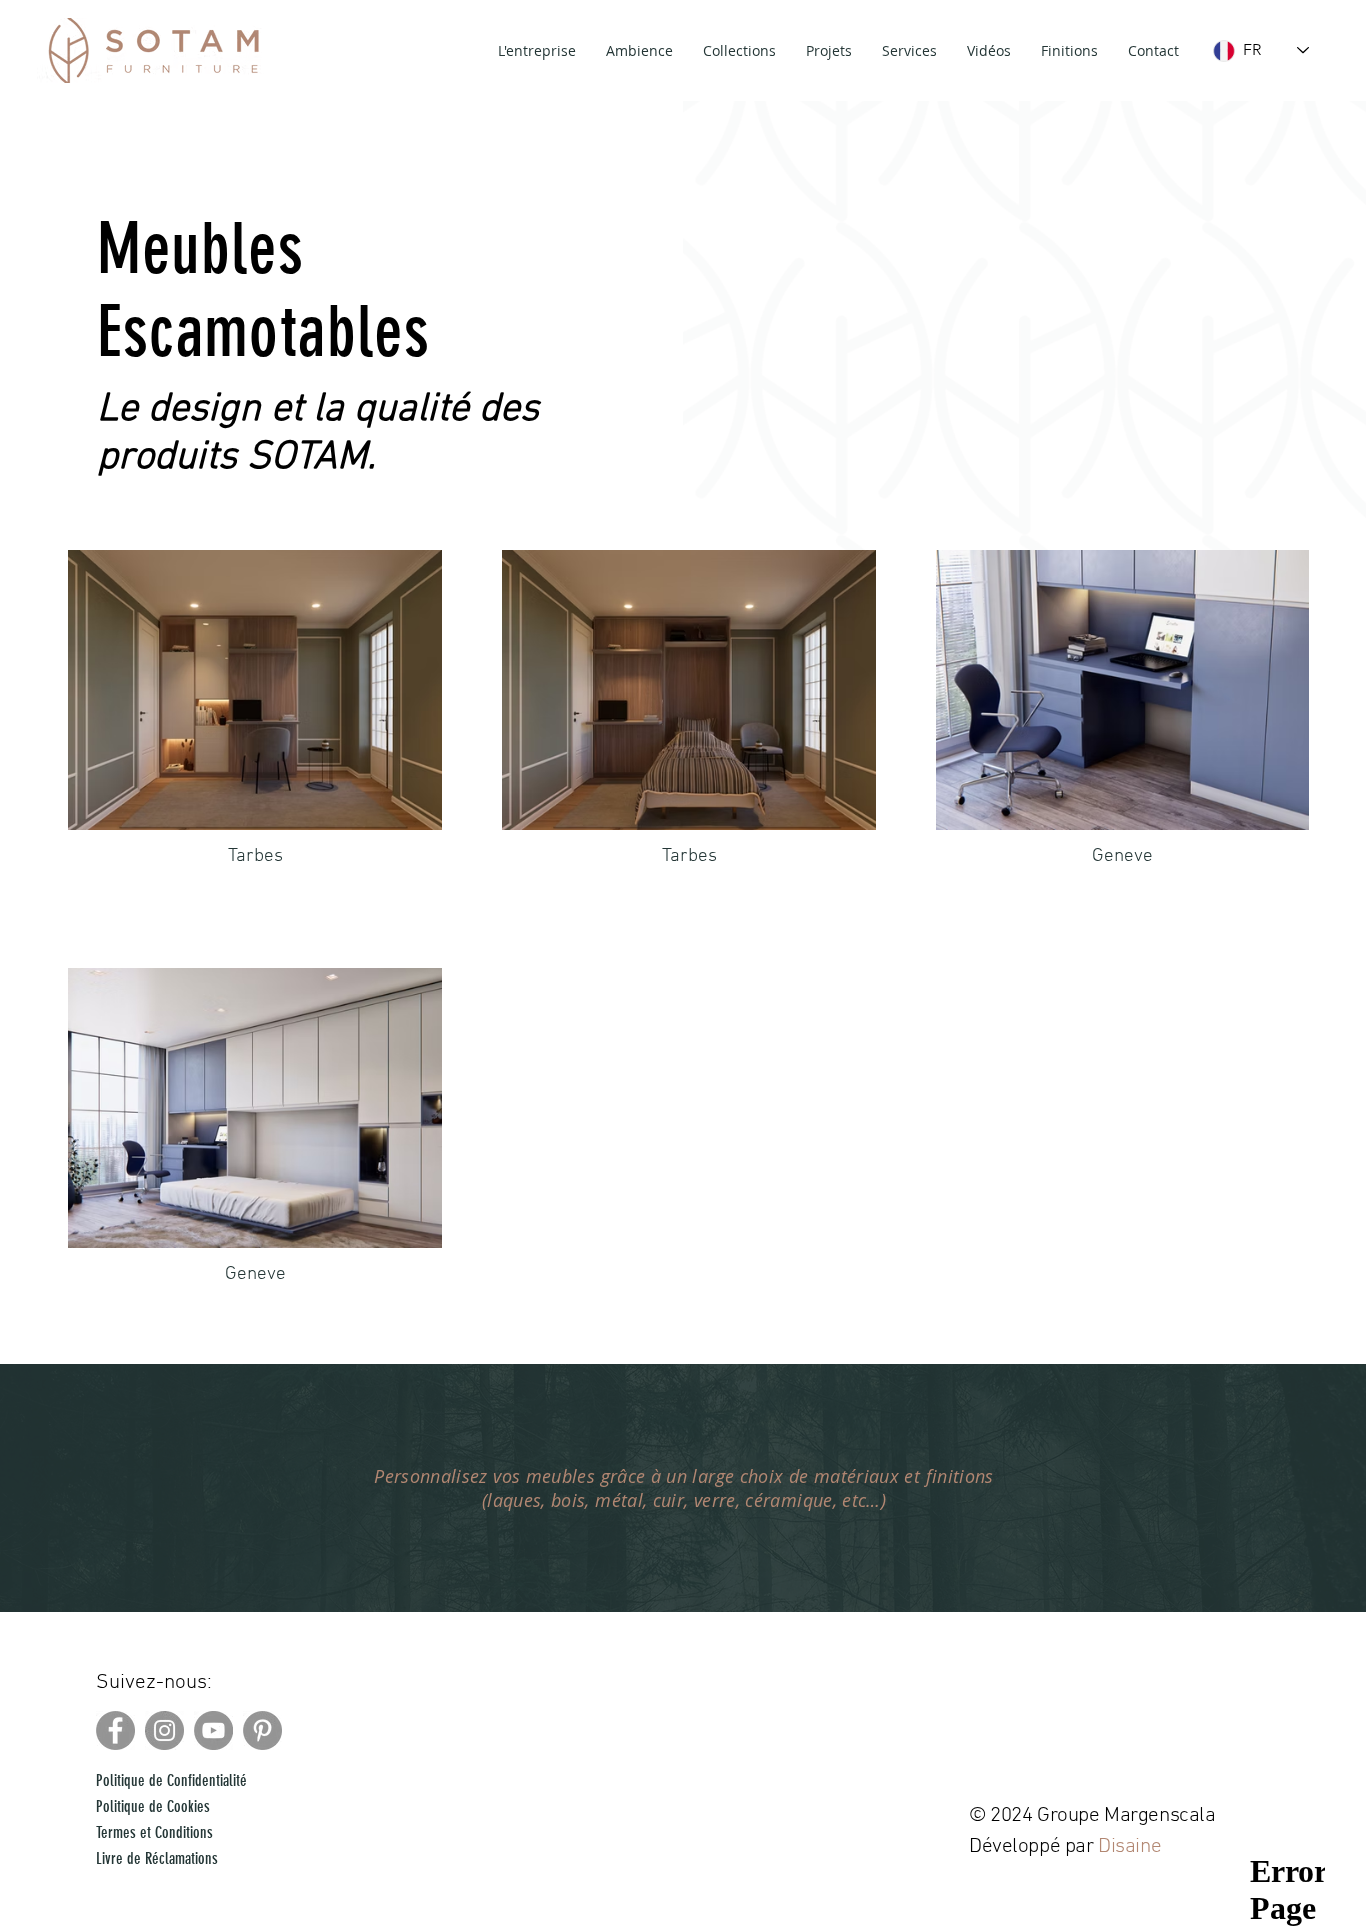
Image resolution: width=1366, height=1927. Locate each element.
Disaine (1132, 1846)
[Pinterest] (262, 1730)
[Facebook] (115, 1730)
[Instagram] (164, 1730)
